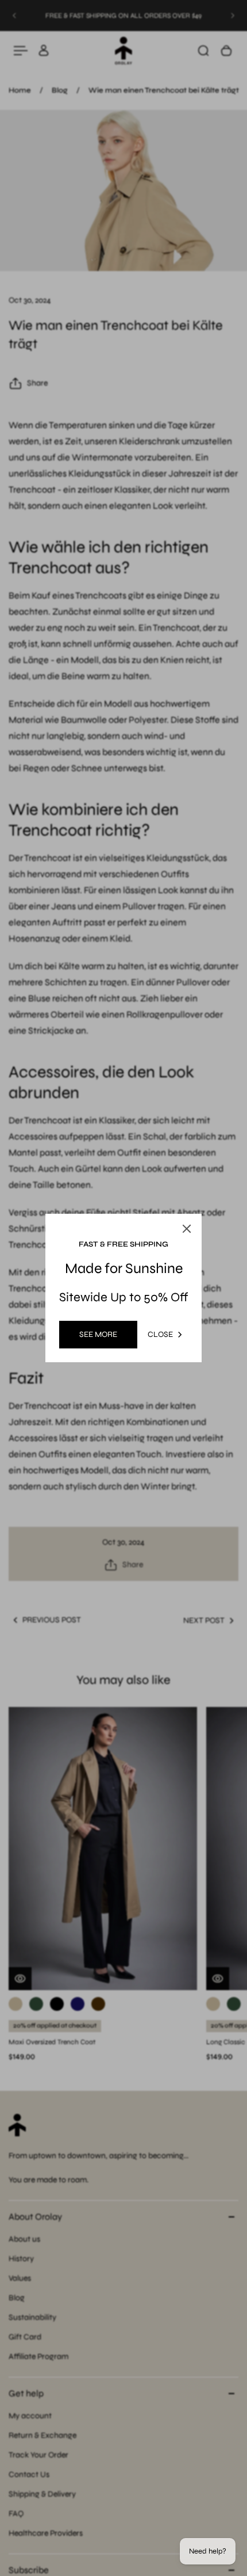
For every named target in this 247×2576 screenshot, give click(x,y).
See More (98, 1334)
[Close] (187, 1229)
